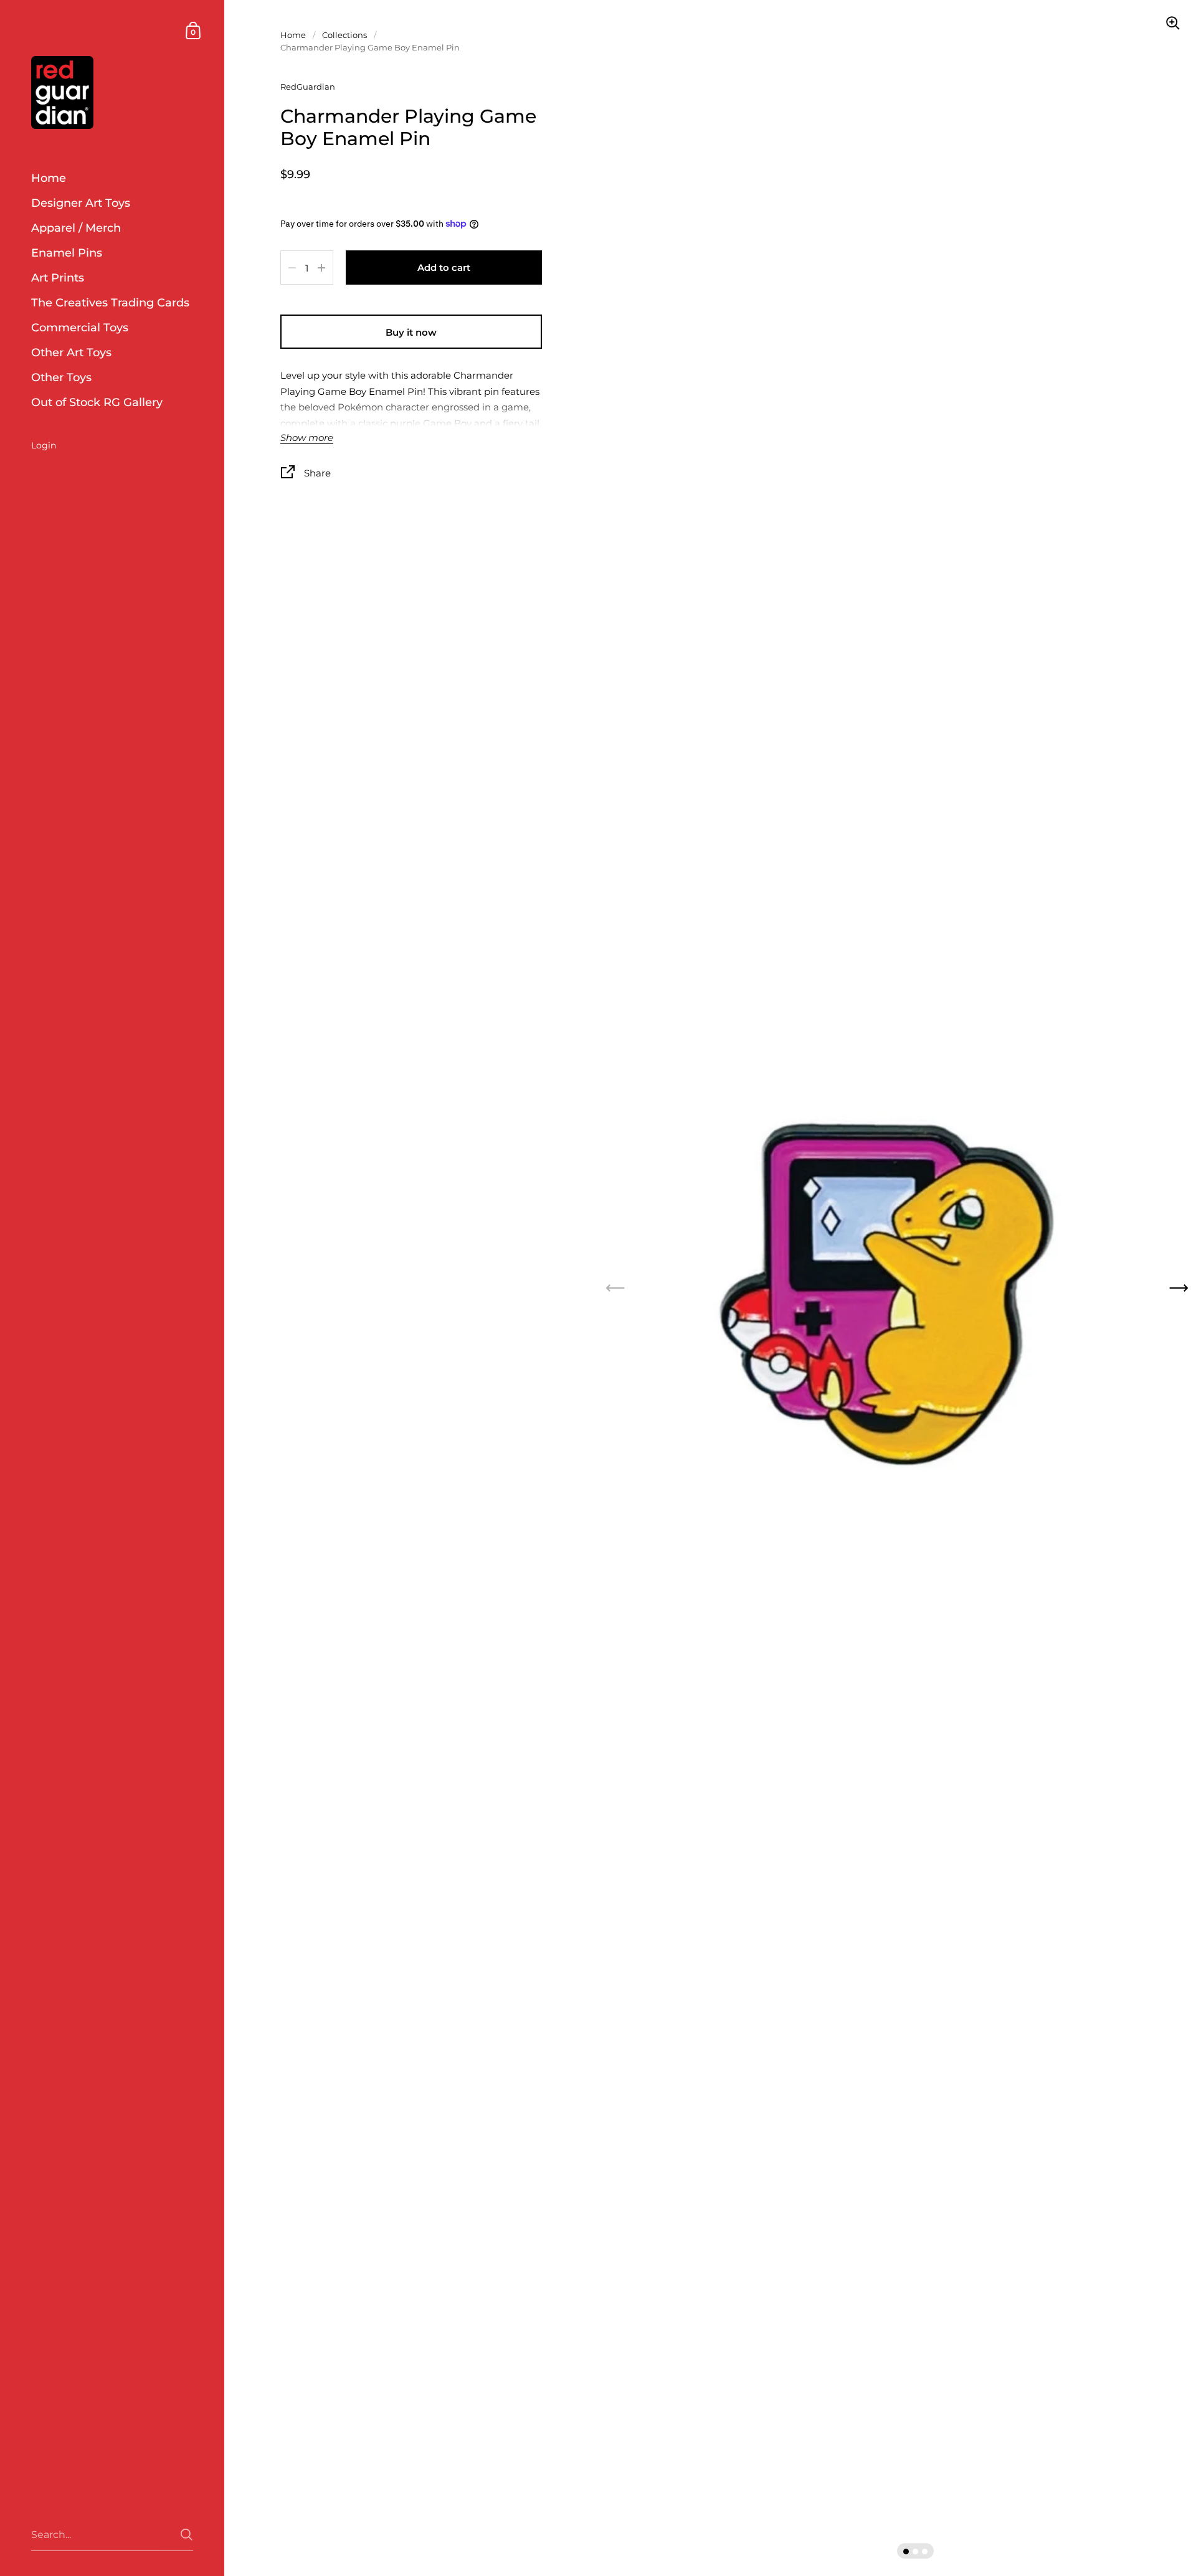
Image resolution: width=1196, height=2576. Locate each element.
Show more (307, 438)
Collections (344, 35)
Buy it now (411, 332)
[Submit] (187, 2535)
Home (293, 35)
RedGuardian (308, 87)
